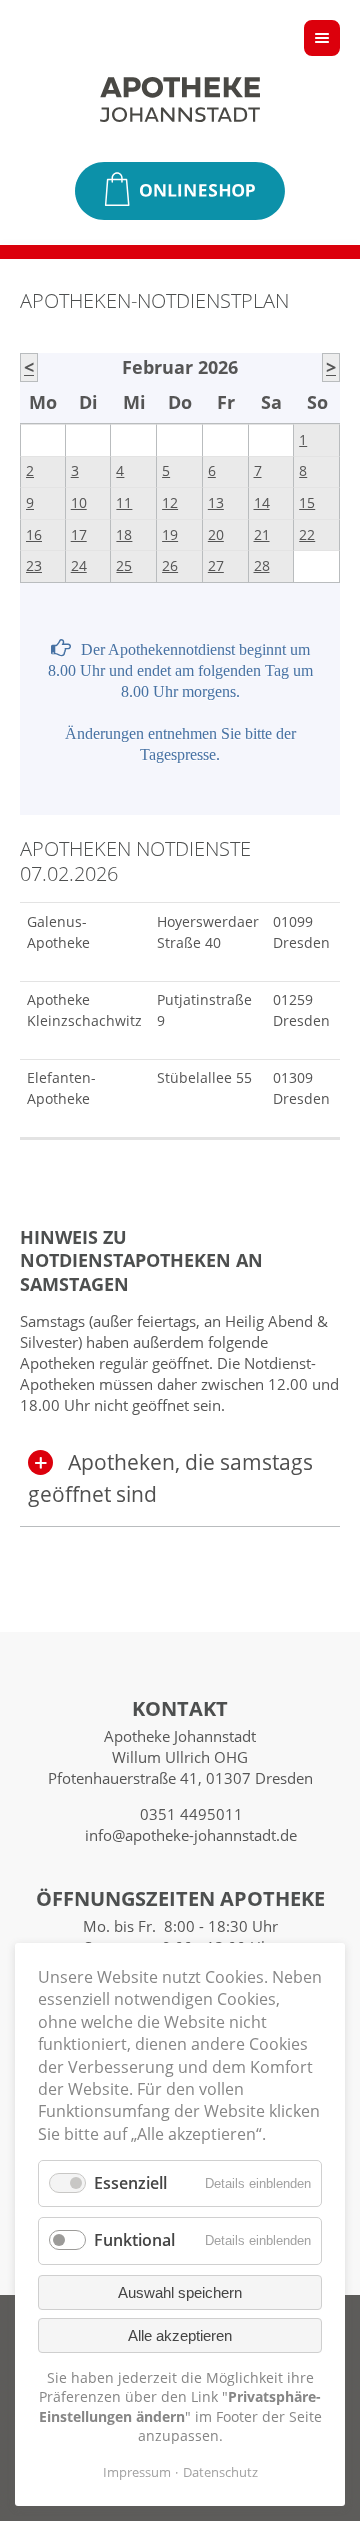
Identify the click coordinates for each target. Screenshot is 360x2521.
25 (124, 566)
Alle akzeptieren (180, 2335)
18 (124, 535)
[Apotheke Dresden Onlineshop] (180, 191)
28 (262, 566)
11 (124, 503)
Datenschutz (220, 2472)
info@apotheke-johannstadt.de (191, 1835)
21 (262, 535)
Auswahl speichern (180, 2292)
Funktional (134, 2240)
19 (170, 535)
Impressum (137, 2472)
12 (170, 503)
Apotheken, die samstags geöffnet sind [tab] (170, 1477)
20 (216, 535)
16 (34, 535)
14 (262, 503)
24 (79, 566)
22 (307, 535)
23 (34, 566)
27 (216, 566)
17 (79, 535)
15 (307, 503)
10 (79, 503)
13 (216, 503)
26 (170, 566)
